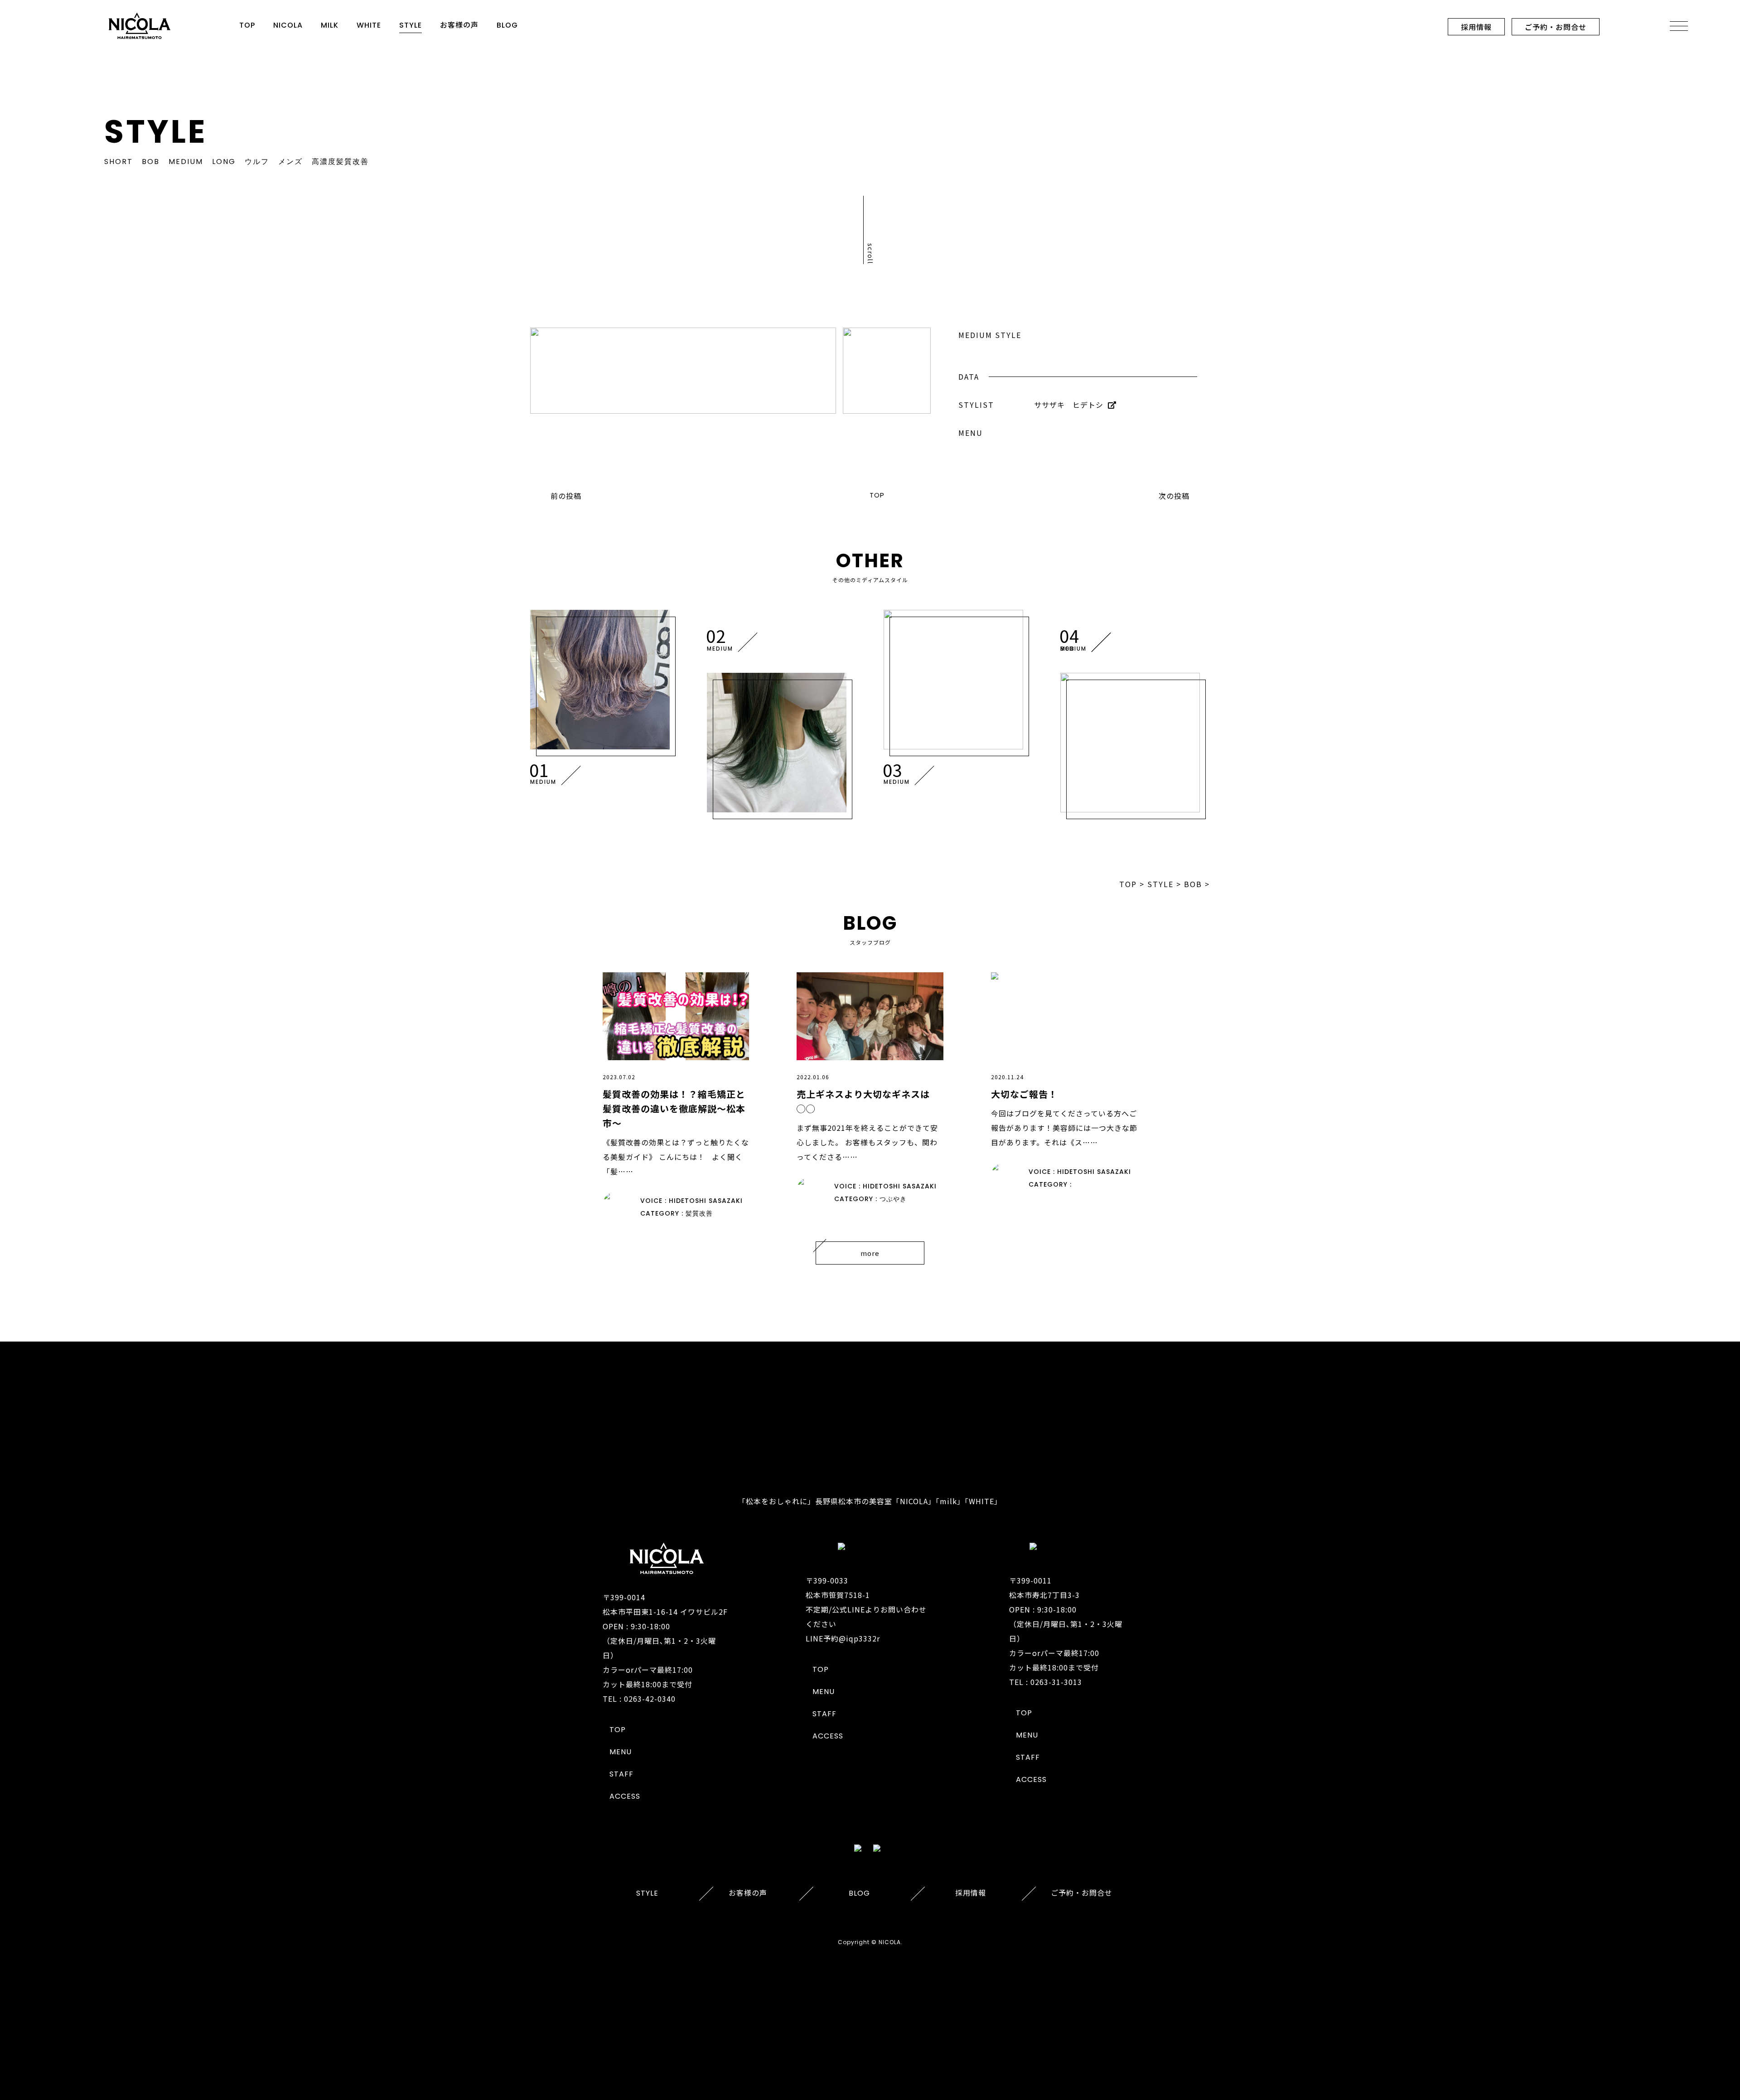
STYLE (411, 25)
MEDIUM (186, 162)
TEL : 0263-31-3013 (1046, 1682)
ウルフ (257, 162)
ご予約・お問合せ (1556, 27)
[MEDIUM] (602, 680)
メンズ (290, 162)
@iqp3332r (859, 1638)
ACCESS (625, 1796)
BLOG (507, 25)
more (870, 1253)
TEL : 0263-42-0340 (639, 1699)
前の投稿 (566, 496)
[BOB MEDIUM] (1132, 743)
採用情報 (1476, 27)
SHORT (118, 162)
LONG (224, 162)
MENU (621, 1752)
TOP (247, 25)
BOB (151, 162)
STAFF (621, 1774)
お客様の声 (459, 25)
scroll (871, 254)
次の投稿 (1174, 496)
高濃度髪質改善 (340, 162)
